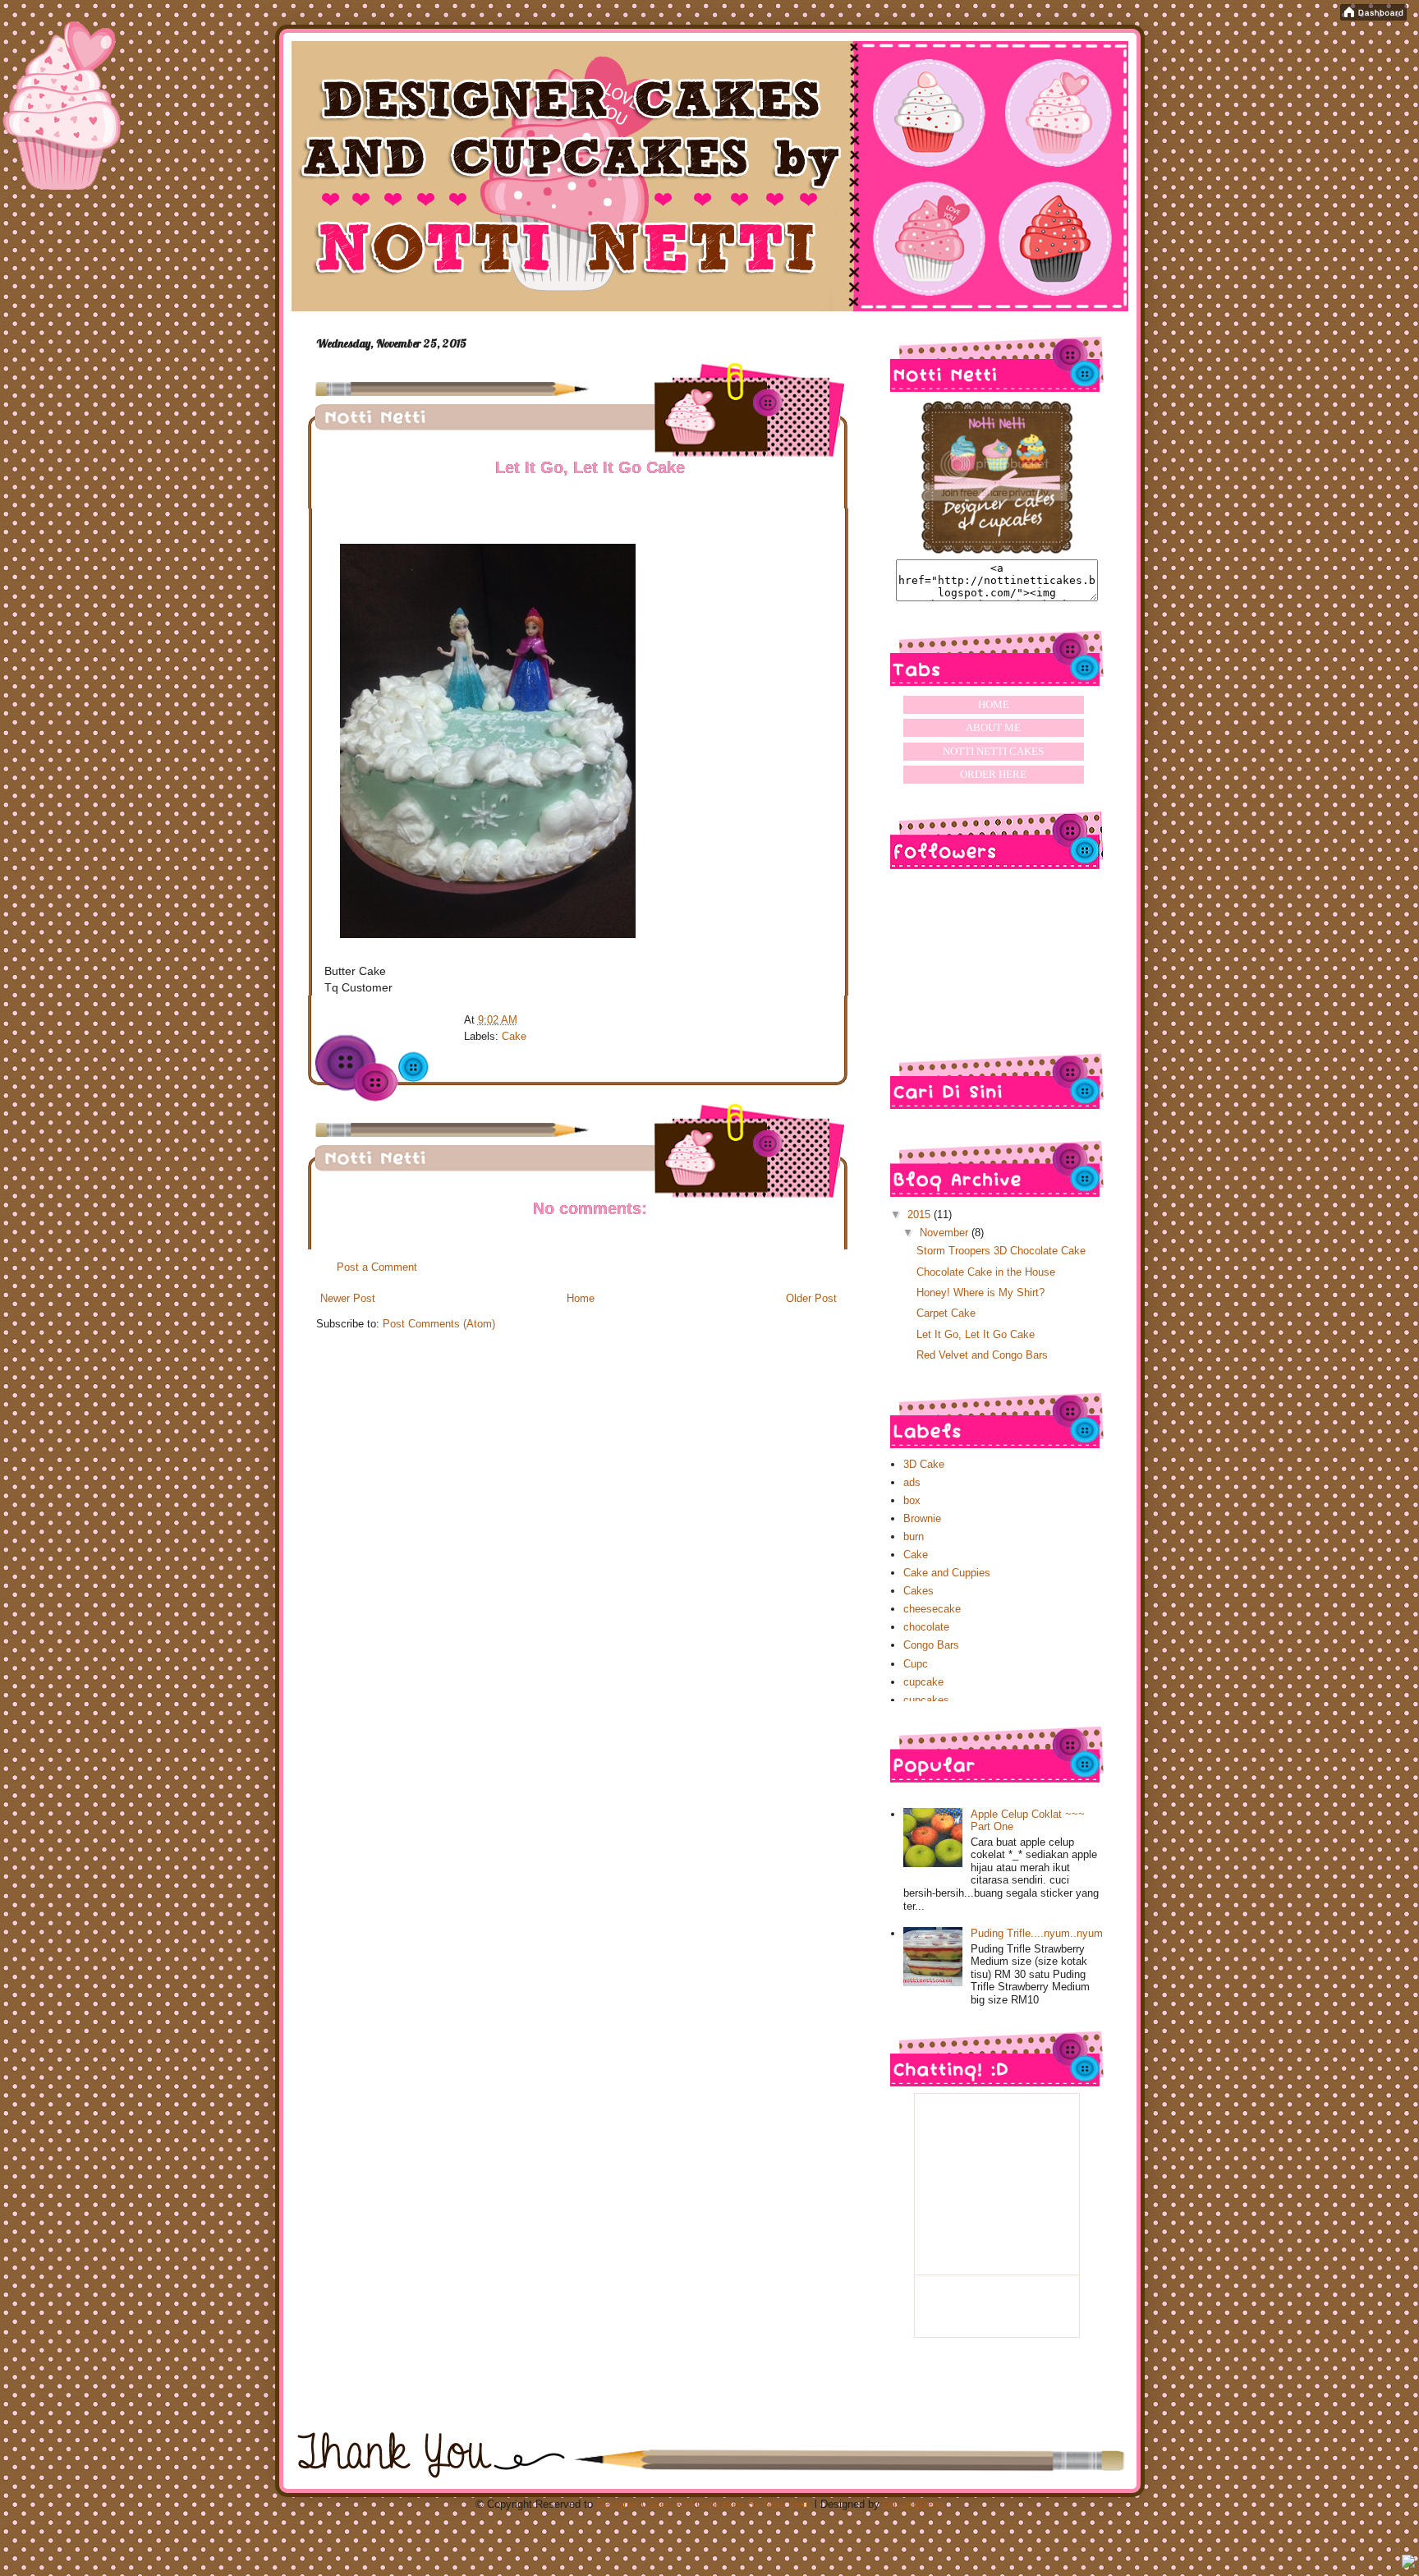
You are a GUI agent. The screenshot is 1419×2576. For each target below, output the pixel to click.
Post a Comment (377, 1267)
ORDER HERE (993, 774)
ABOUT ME (993, 727)
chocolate (926, 1627)
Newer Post (348, 1298)
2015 (921, 1214)
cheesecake (932, 1609)
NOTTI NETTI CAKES (993, 751)
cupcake (923, 1682)
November (946, 1233)
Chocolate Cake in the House (986, 1272)
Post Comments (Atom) (439, 1324)
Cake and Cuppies (947, 1573)
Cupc (916, 1664)
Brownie (922, 1518)
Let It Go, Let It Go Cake (976, 1334)
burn (914, 1536)
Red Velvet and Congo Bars (982, 1355)
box (912, 1500)
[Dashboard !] (1373, 17)
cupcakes (926, 1700)
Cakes (918, 1591)
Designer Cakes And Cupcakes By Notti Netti (704, 2504)
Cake (514, 1036)
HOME (994, 704)
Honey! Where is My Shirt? (980, 1293)
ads (912, 1482)
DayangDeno (913, 2504)
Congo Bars (931, 1645)
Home (581, 1298)
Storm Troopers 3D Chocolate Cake (1001, 1251)
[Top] (1408, 2563)
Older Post (811, 1298)
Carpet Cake (946, 1313)
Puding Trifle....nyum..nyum (1037, 1933)
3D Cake (924, 1464)
